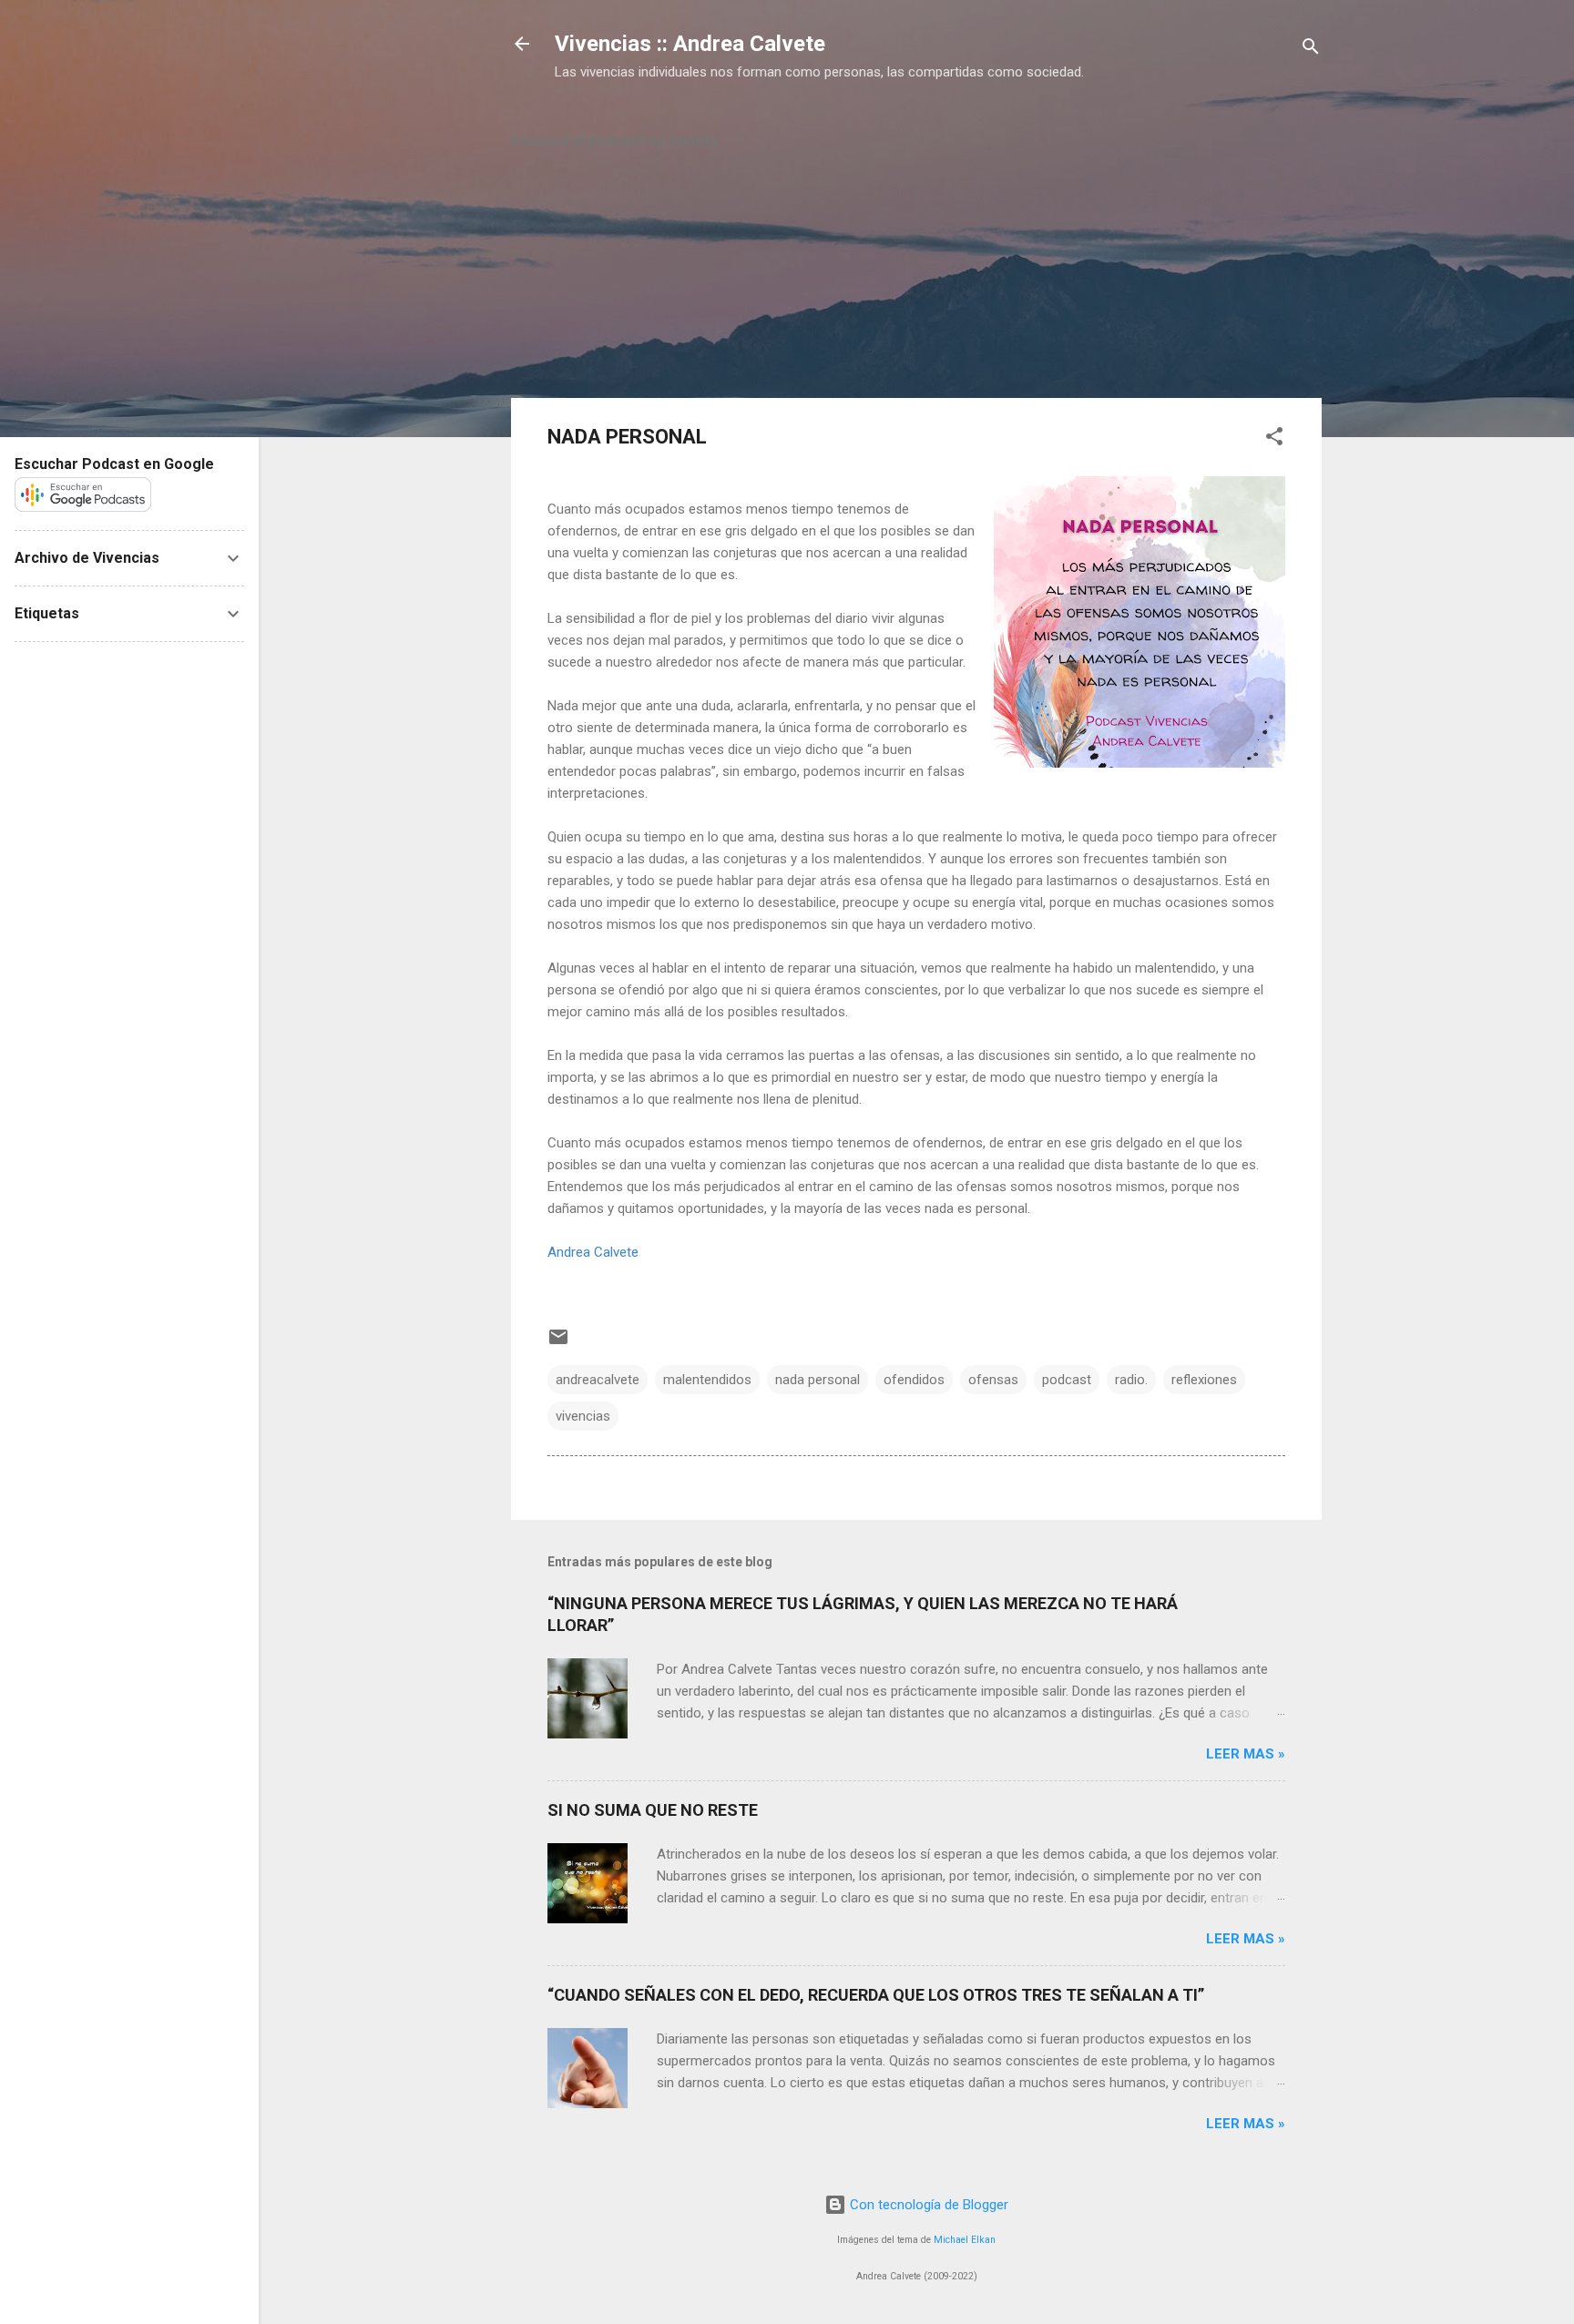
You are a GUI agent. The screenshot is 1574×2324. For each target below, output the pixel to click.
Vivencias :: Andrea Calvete (690, 44)
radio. (1131, 1380)
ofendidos (914, 1380)
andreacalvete (598, 1380)
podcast (1067, 1380)
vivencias (583, 1416)
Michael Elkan (965, 2240)
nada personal (818, 1380)
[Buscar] (1311, 50)
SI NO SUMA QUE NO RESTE (653, 1810)
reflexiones (1204, 1380)
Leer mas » (1246, 1754)
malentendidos (707, 1380)
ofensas (993, 1380)
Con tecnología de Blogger (927, 2205)
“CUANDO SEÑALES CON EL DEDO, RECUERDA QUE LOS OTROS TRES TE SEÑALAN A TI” (876, 1995)
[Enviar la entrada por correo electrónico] (558, 1343)
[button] (1274, 439)
